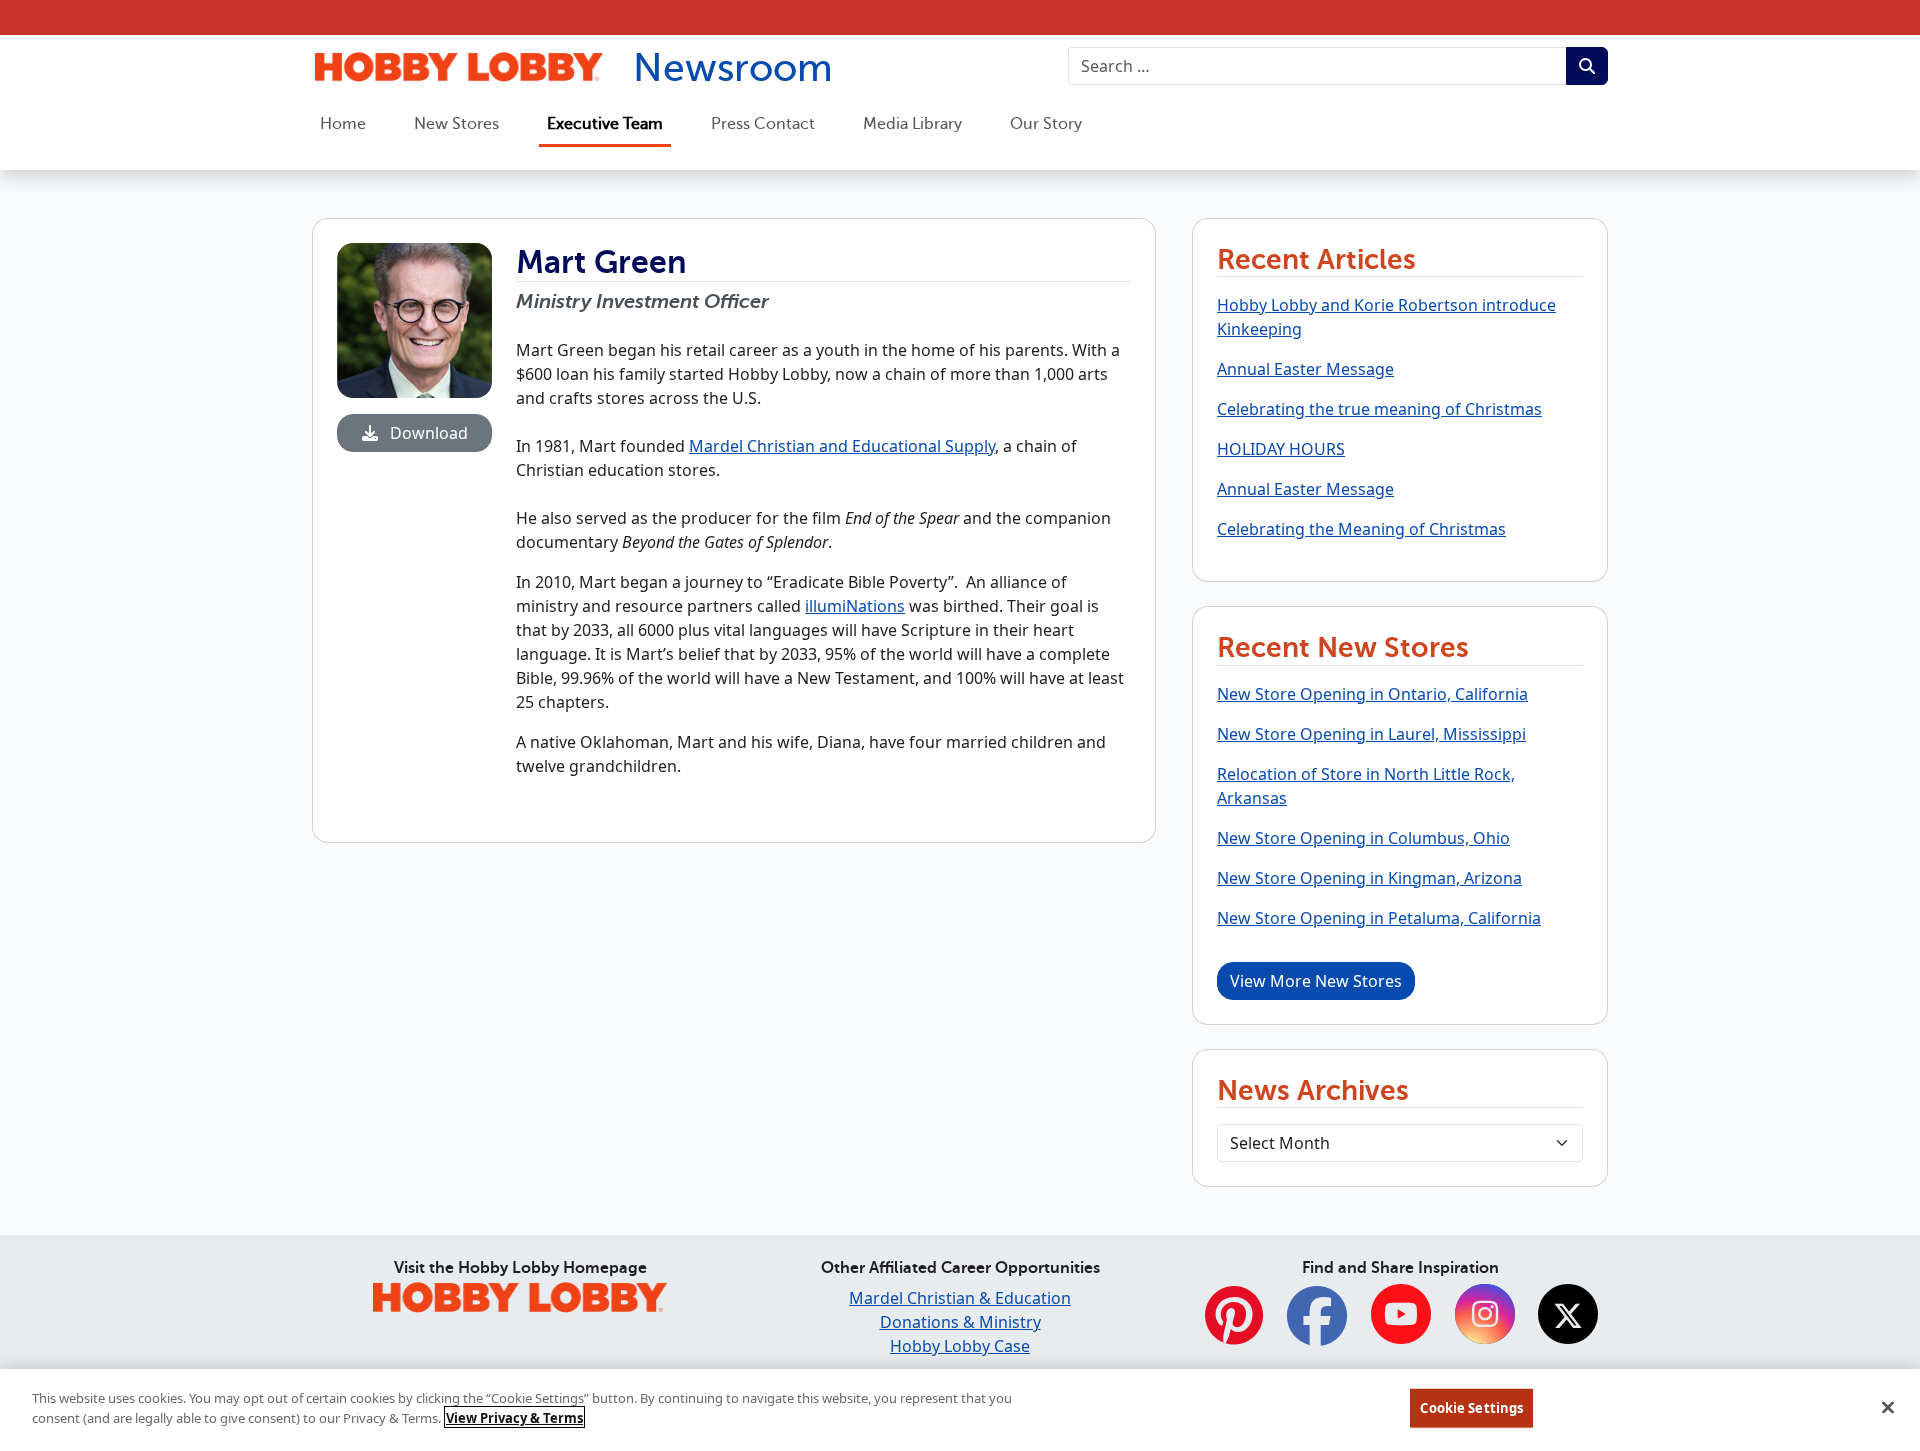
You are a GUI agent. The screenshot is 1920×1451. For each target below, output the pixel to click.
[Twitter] (1568, 1316)
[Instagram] (1485, 1316)
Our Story (1046, 124)
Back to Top (1856, 1285)
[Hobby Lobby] (520, 1294)
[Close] (1888, 1407)
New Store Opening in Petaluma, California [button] (1379, 918)
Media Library (912, 124)
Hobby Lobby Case (960, 1346)
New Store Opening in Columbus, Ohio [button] (1363, 838)
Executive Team (605, 124)
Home (343, 124)
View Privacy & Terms (514, 1417)
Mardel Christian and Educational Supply (842, 446)
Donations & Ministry (960, 1322)
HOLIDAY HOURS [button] (1281, 449)
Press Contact (763, 124)
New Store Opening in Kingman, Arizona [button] (1369, 878)
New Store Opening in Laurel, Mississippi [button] (1371, 734)
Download (427, 433)
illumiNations (855, 606)
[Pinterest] (1234, 1326)
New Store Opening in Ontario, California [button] (1372, 694)
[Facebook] (1317, 1326)
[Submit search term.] (1587, 66)
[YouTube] (1401, 1316)
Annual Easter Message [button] (1305, 369)
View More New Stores (1316, 981)
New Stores (456, 124)
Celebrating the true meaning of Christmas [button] (1379, 409)
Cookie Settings (1471, 1408)
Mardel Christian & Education (960, 1298)
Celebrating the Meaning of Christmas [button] (1361, 529)
